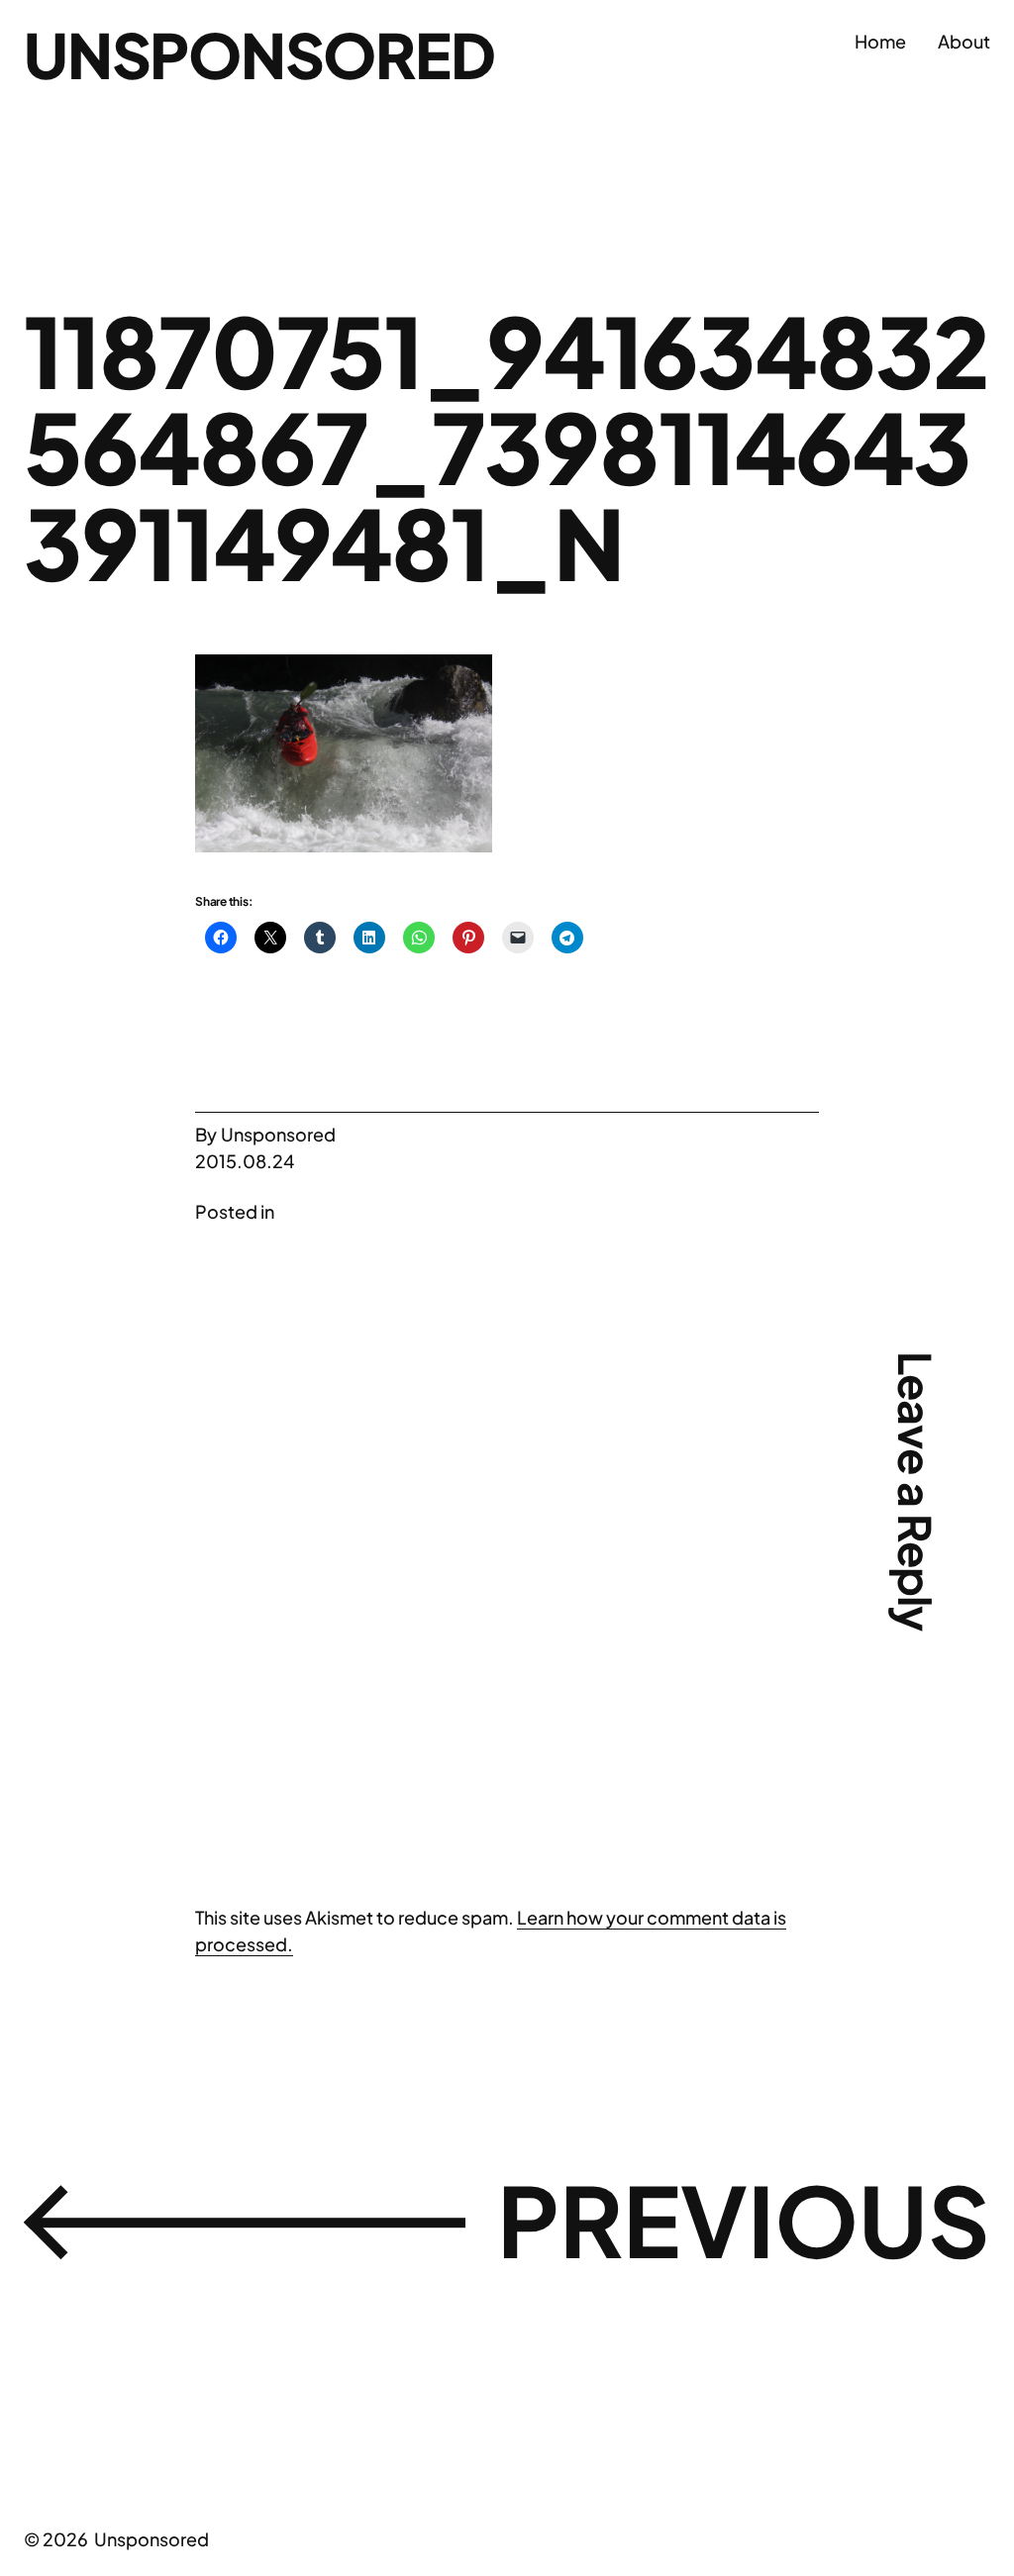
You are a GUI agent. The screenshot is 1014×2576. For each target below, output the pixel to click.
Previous (744, 2219)
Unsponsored (259, 54)
